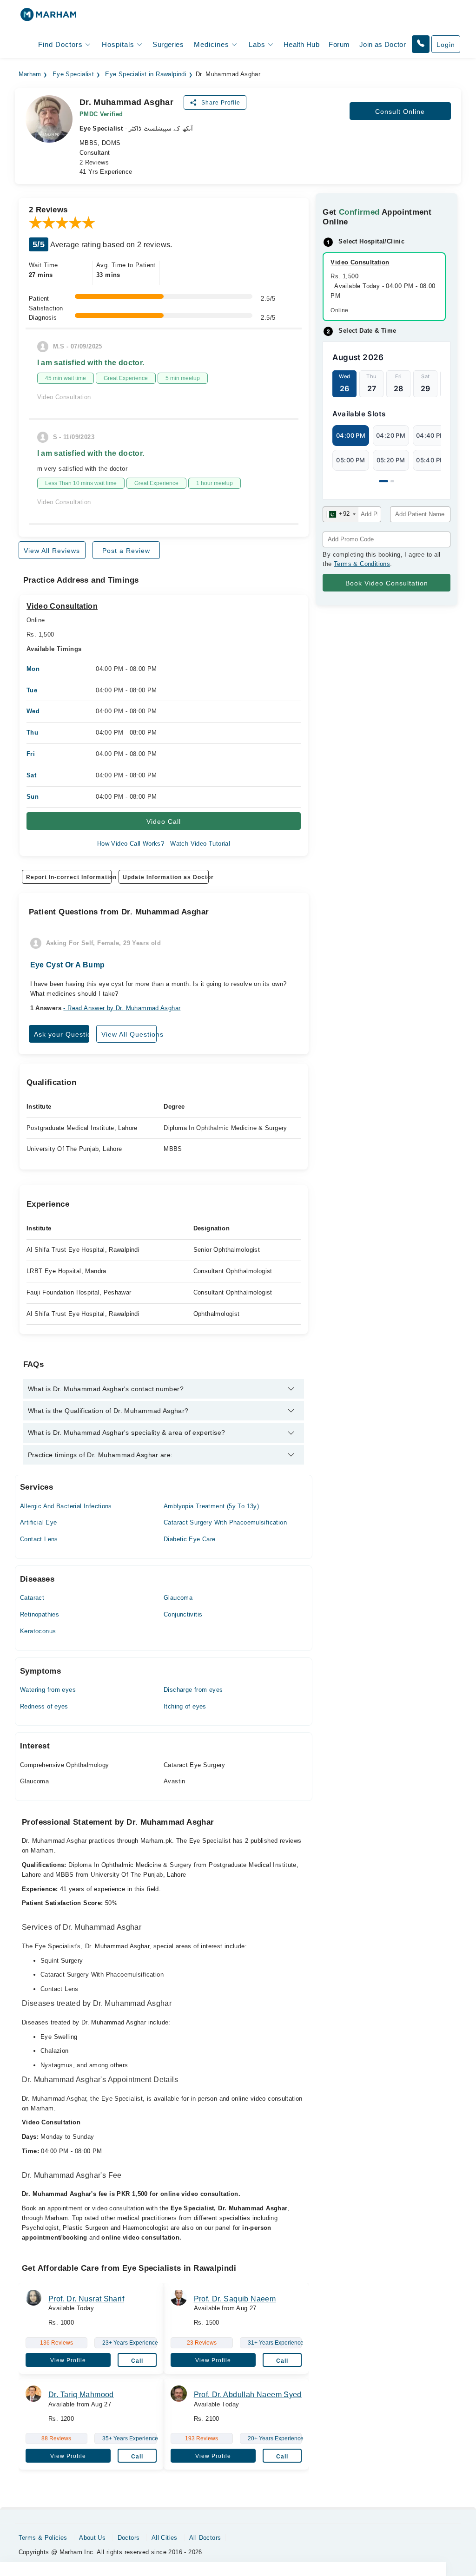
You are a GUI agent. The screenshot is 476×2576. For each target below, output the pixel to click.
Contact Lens (39, 1539)
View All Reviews (52, 551)
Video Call (164, 821)
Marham (30, 74)
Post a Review (126, 551)
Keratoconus (38, 1631)
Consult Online (400, 112)
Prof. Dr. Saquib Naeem (235, 2299)
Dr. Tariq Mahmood (81, 2395)
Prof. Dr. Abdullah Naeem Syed (248, 2395)
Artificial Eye (38, 1522)
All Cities (165, 2538)
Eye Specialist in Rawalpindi (146, 74)
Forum (339, 44)
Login (446, 45)
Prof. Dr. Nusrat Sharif (86, 2299)
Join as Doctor (383, 44)
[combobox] (340, 514)
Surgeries (168, 44)
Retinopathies (40, 1614)
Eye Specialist (73, 74)
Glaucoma (178, 1598)
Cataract (32, 1598)
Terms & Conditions (362, 564)
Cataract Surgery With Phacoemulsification (225, 1522)
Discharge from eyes (193, 1690)
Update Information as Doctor (165, 877)
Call (137, 2361)
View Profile (68, 2360)
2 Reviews (94, 162)
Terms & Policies (43, 2538)
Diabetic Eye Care (190, 1539)
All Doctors (205, 2538)
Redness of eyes (44, 1706)
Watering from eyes (48, 1690)
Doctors (129, 2538)
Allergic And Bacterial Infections (66, 1506)
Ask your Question (62, 1034)
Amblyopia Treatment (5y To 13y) (211, 1506)
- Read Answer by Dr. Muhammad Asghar (122, 1008)
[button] (421, 44)
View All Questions (129, 1034)
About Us (92, 2538)
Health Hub (301, 44)
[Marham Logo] (48, 17)
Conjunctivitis (183, 1614)
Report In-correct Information (69, 877)
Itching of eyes (185, 1706)
